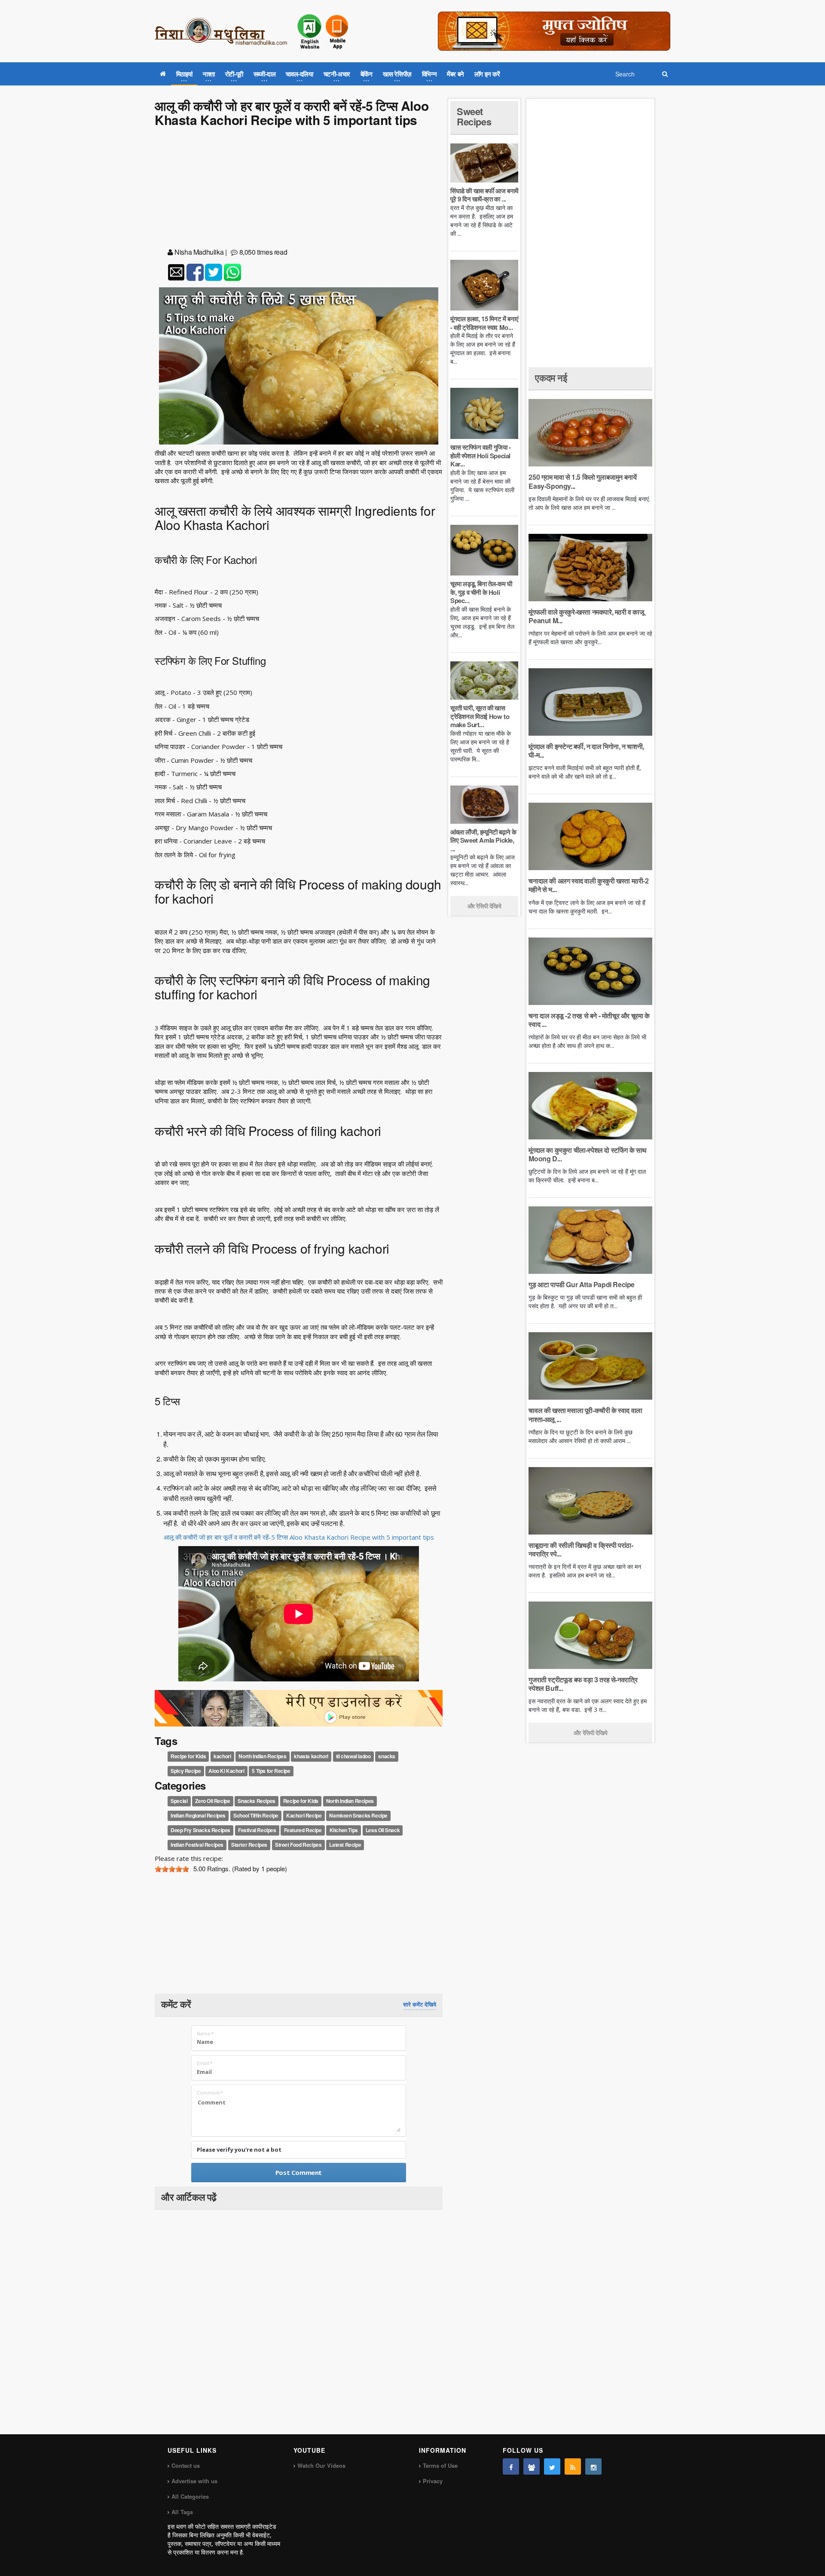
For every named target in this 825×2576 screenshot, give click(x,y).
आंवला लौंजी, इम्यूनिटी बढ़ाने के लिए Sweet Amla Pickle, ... (483, 840)
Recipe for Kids (188, 1756)
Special (179, 1801)
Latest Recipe (345, 1845)
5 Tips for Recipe (271, 1771)
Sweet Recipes (474, 116)
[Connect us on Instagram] (593, 2466)
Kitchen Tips (344, 1830)
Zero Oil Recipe (212, 1801)
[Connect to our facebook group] (532, 2466)
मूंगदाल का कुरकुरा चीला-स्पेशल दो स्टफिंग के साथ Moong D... (588, 1154)
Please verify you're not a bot (239, 2150)
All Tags (182, 2512)
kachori (222, 1756)
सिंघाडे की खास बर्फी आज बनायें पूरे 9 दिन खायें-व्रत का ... (484, 195)
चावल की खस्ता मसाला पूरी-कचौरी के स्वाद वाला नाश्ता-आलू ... (585, 1414)
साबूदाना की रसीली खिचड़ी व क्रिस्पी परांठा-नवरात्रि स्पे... (581, 1549)
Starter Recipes (249, 1845)
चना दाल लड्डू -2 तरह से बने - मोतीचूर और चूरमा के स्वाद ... (589, 1020)
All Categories (190, 2496)
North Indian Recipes (262, 1756)
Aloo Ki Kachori (226, 1771)
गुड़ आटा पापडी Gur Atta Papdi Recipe (582, 1284)
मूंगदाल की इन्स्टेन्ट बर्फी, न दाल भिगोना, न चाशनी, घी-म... (586, 751)
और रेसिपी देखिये (484, 906)
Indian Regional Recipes (198, 1816)
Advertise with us (194, 2481)
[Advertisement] (299, 189)
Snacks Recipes (256, 1801)
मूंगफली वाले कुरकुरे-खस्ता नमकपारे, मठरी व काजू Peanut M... (586, 616)
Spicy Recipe (186, 1771)
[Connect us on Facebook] (511, 2466)
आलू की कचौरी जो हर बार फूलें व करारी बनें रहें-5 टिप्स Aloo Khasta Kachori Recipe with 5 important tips (299, 1537)
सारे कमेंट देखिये (420, 2004)
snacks (387, 1756)
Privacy (433, 2481)
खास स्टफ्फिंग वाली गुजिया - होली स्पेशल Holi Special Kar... (481, 455)
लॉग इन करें (487, 74)
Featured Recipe (303, 1830)
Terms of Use (440, 2465)
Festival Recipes (257, 1830)
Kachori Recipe (304, 1816)
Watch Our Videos (321, 2465)
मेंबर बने (455, 74)
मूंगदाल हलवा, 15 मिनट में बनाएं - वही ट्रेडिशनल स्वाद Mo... (484, 323)
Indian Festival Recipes (197, 1845)
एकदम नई (551, 378)
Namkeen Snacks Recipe (358, 1816)
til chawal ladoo (353, 1756)
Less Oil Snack (383, 1830)
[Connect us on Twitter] (552, 2466)
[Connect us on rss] (573, 2466)
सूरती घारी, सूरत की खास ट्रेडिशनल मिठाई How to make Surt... (480, 716)
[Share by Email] (176, 272)
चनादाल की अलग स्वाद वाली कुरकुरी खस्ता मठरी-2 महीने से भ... (588, 885)
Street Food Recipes (298, 1845)
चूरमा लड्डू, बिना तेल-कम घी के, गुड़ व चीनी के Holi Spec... (481, 592)
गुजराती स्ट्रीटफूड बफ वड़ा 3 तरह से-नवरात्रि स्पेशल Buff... (583, 1684)
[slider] (172, 1869)
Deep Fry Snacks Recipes (200, 1830)
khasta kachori (311, 1756)
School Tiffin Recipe (256, 1816)
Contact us (186, 2465)
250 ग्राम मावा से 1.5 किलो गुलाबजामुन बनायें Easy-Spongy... (582, 481)
